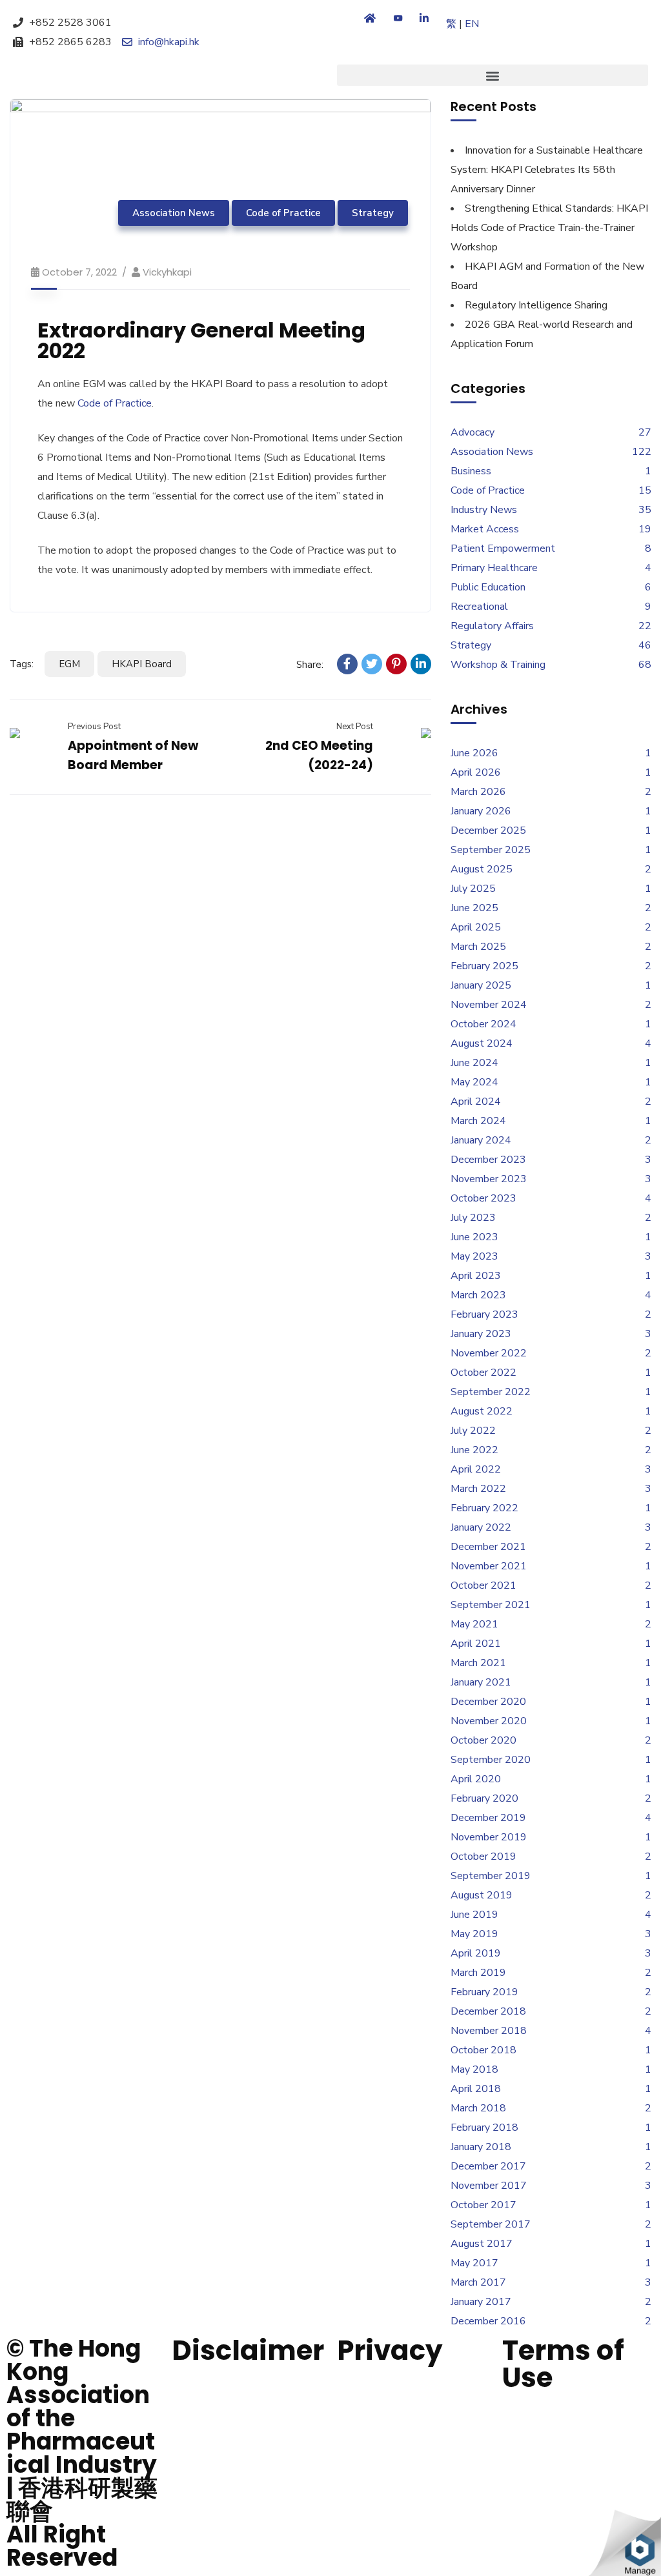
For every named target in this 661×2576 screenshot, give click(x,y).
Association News (174, 213)
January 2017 (481, 2302)
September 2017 (491, 2224)
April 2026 (476, 772)
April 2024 (476, 1102)
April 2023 (476, 1276)
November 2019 (489, 1837)
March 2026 (478, 792)
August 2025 (482, 869)
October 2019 (483, 1857)
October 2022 (483, 1373)
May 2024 (474, 1082)
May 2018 (474, 2069)
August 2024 (482, 1043)
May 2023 (474, 1256)
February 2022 (484, 1508)
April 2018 (476, 2089)
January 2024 (481, 1140)
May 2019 (474, 1934)
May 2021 (474, 1624)
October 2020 (483, 1740)
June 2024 (474, 1063)
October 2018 (483, 2050)
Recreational (479, 607)
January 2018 (481, 2147)
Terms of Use (563, 2364)
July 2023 (473, 1218)
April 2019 (476, 1953)
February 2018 (484, 2128)
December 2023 (488, 1160)
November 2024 (489, 1005)
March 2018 (478, 2108)
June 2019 (474, 1915)
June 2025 (474, 908)
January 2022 (481, 1527)
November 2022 (489, 1353)
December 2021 (488, 1547)
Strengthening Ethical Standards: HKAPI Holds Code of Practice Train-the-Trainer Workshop (549, 228)
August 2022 (482, 1411)
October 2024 (483, 1024)
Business (471, 471)
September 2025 (491, 850)
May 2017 (474, 2263)
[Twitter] (372, 664)
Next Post (354, 727)
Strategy (373, 213)
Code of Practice (283, 213)
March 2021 (478, 1663)
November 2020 (489, 1721)
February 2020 (484, 1798)
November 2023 (489, 1179)
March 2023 (478, 1295)
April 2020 (476, 1779)
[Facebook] (347, 664)
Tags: (22, 664)
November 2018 (489, 2031)
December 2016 (488, 2321)
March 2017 (478, 2282)
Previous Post (94, 727)
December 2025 (488, 830)
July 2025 (473, 889)
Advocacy (473, 432)
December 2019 (488, 1818)
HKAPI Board (142, 664)
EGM (69, 664)
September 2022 (491, 1392)
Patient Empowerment (503, 548)
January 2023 (481, 1334)
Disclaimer (248, 2350)
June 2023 (474, 1237)
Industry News (484, 510)
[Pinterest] (396, 664)
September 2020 (491, 1760)
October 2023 (483, 1198)
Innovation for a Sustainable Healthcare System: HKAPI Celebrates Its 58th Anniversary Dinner (547, 170)
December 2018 (488, 2011)
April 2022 (476, 1469)
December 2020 (488, 1702)
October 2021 (483, 1585)
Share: (310, 665)
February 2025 (484, 966)
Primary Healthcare (494, 568)
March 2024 (478, 1121)
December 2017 (488, 2166)
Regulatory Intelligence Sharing (536, 305)
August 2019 (482, 1895)
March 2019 (478, 1973)
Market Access (485, 529)
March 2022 (478, 1489)
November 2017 (489, 2186)
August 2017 (482, 2244)
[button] (493, 75)
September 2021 (491, 1605)
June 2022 (474, 1450)
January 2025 (481, 985)
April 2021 (476, 1644)
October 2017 (483, 2205)
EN (472, 24)
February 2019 (484, 1992)
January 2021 (481, 1682)
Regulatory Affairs (492, 626)
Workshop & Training (498, 665)
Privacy (390, 2350)
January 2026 (481, 811)
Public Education (488, 587)
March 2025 (478, 947)
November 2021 (489, 1566)
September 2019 (491, 1876)
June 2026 (474, 753)
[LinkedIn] (421, 664)
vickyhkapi (167, 272)
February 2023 (484, 1314)
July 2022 (473, 1431)
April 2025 (476, 927)
